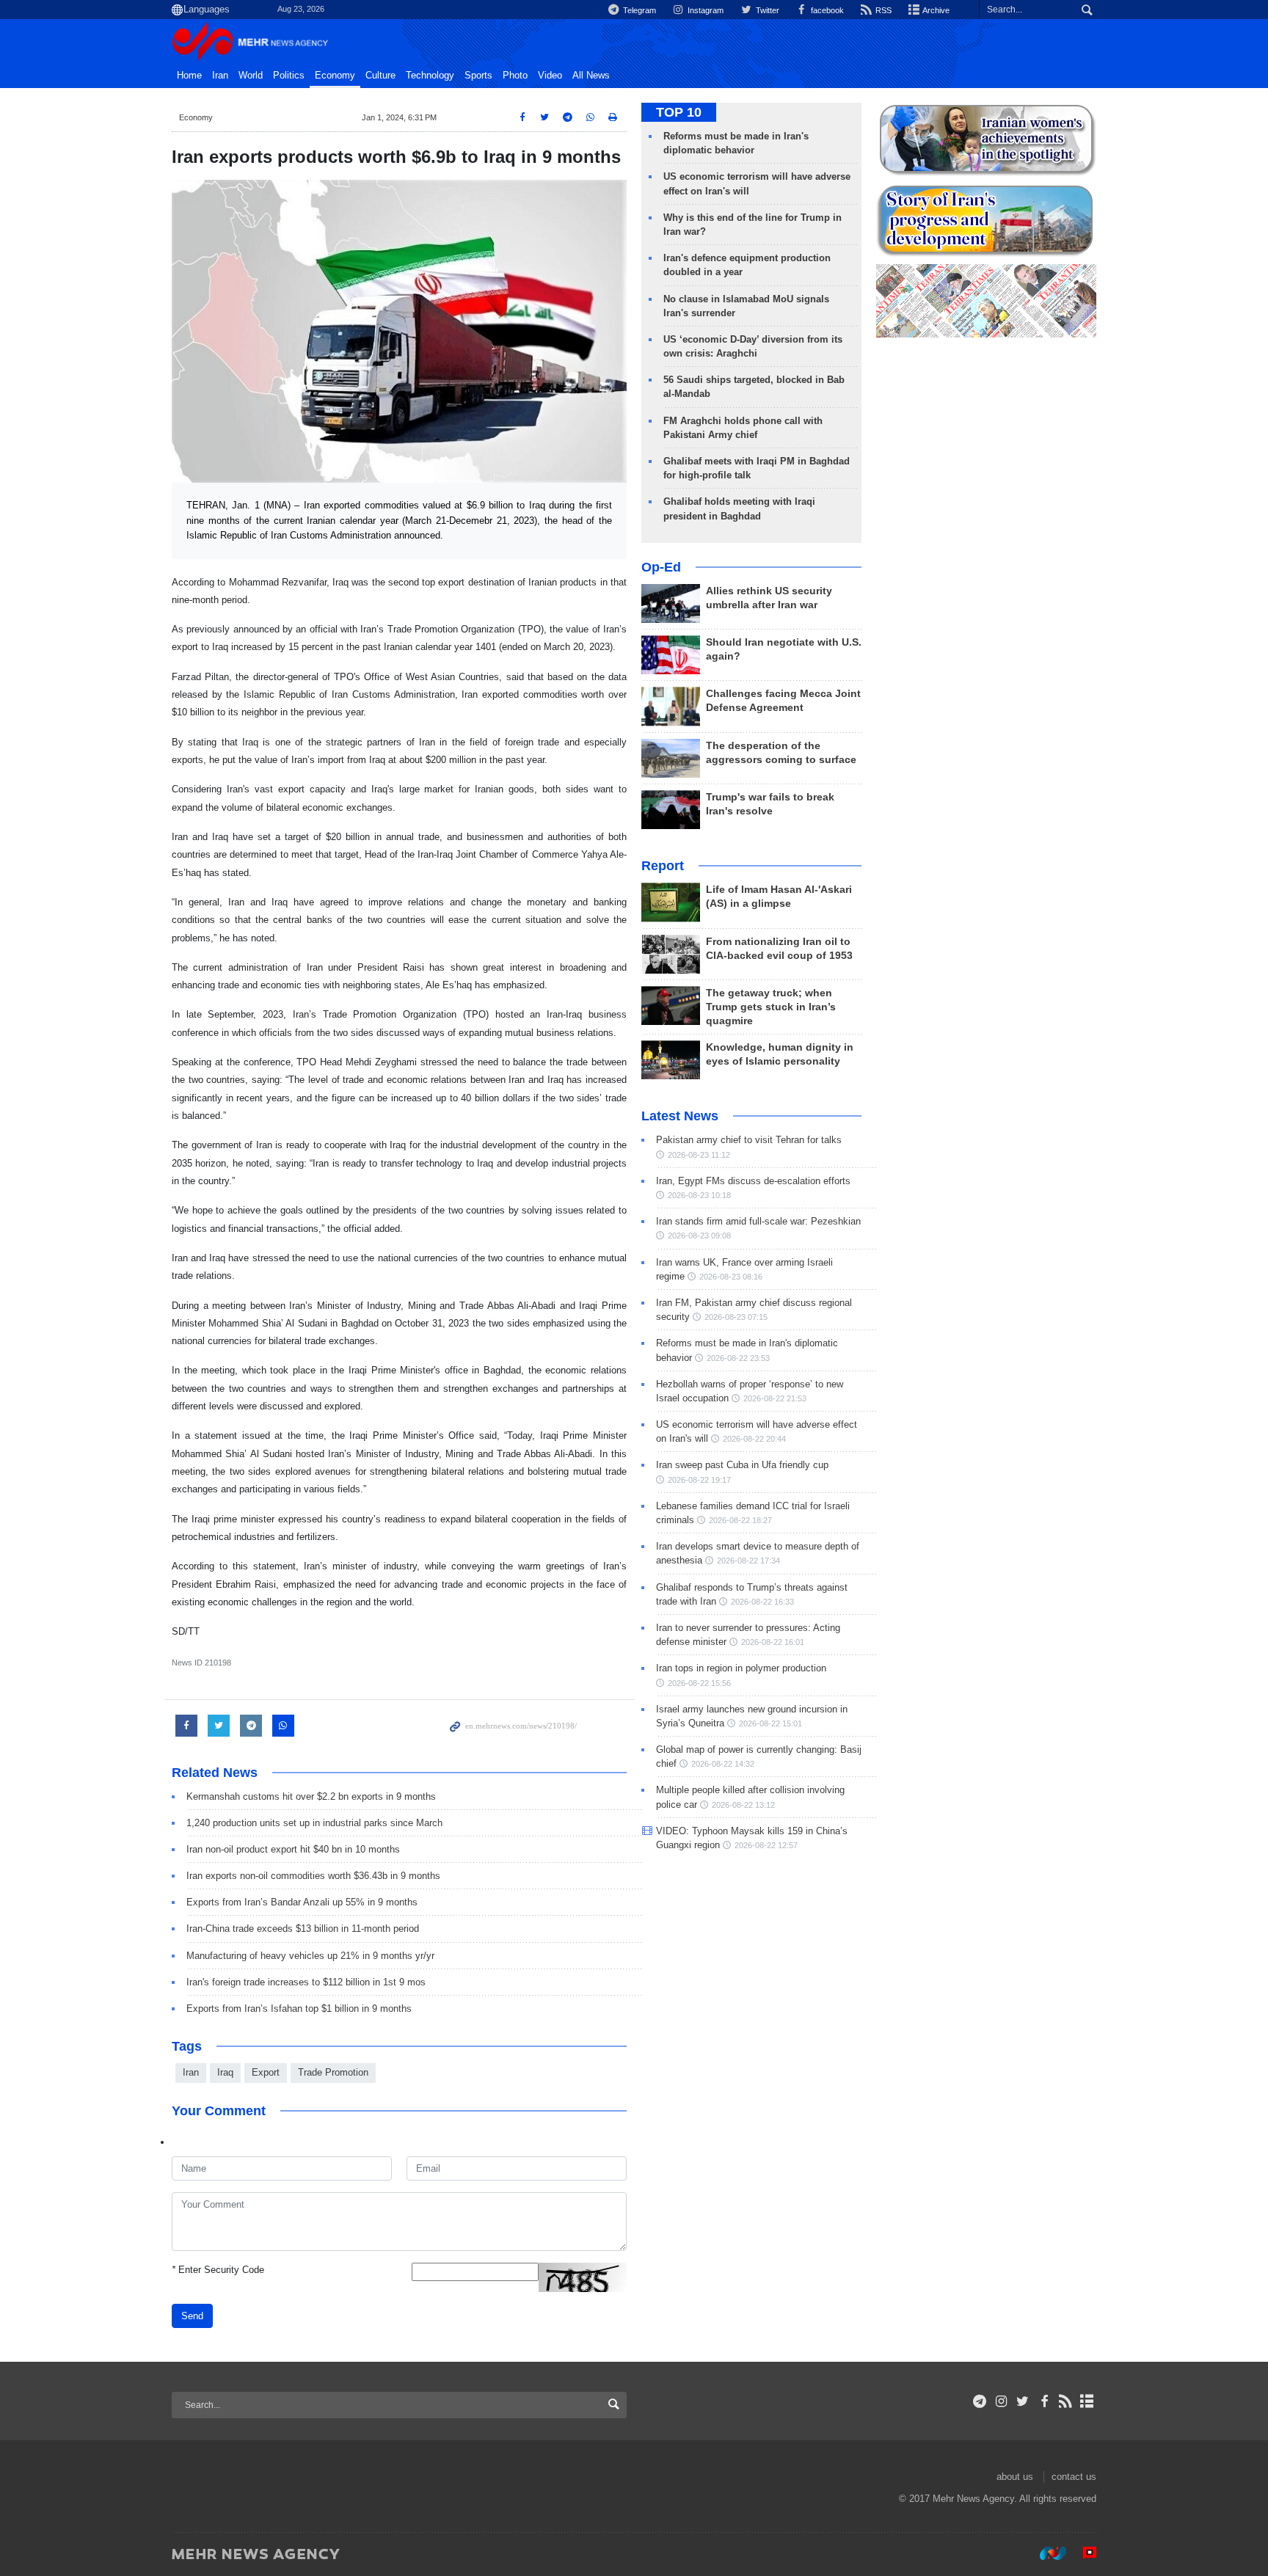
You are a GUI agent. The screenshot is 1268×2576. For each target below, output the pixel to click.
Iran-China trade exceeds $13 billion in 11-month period (303, 1929)
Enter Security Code (218, 2270)
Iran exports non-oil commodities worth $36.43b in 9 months (313, 1876)
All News (591, 76)
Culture (380, 76)
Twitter (766, 10)
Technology (430, 76)
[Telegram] (980, 2401)
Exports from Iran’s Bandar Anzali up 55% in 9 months (302, 1902)
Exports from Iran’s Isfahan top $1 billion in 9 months (299, 2008)
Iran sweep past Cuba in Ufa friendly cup (742, 1465)
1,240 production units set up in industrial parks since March (314, 1823)
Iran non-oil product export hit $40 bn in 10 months (293, 1849)
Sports (478, 76)
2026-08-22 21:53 (775, 1398)
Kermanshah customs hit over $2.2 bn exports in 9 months (311, 1796)
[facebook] (1044, 2401)
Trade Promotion (333, 2072)
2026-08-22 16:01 (773, 1642)
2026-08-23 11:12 (699, 1155)
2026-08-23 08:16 (731, 1277)
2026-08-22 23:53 (738, 1358)
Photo (515, 76)
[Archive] (1087, 2401)
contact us (1074, 2477)
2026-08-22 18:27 (740, 1520)
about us (1015, 2477)
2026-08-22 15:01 (770, 1723)
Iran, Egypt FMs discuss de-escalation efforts (753, 1181)
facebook (826, 10)
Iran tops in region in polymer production (741, 1668)
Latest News (680, 1116)
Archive (935, 10)
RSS (882, 10)
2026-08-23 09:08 (699, 1236)
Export (266, 2072)
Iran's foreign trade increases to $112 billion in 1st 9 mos (306, 1982)
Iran (220, 76)
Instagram (704, 10)
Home (189, 76)
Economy (335, 76)
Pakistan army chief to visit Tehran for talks (749, 1140)
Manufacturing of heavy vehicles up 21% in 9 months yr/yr (310, 1956)
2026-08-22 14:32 (723, 1764)
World (251, 76)
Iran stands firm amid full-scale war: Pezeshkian (758, 1221)
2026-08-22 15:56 (699, 1683)
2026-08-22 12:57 (766, 1845)
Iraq (225, 2072)
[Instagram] (1001, 2401)
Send (192, 2316)
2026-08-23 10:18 (699, 1195)
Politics (289, 76)
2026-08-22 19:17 (699, 1480)
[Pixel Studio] (1082, 2553)
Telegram (638, 10)
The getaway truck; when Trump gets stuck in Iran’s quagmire (771, 1007)
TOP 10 (679, 112)
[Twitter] (1023, 2401)
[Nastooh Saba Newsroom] (1046, 2553)
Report (663, 866)
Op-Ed (661, 567)
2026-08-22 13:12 (743, 1805)
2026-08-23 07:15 (736, 1317)
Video (550, 76)
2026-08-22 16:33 (762, 1602)
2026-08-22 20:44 (754, 1439)
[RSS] (1066, 2401)
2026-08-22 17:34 (748, 1561)
